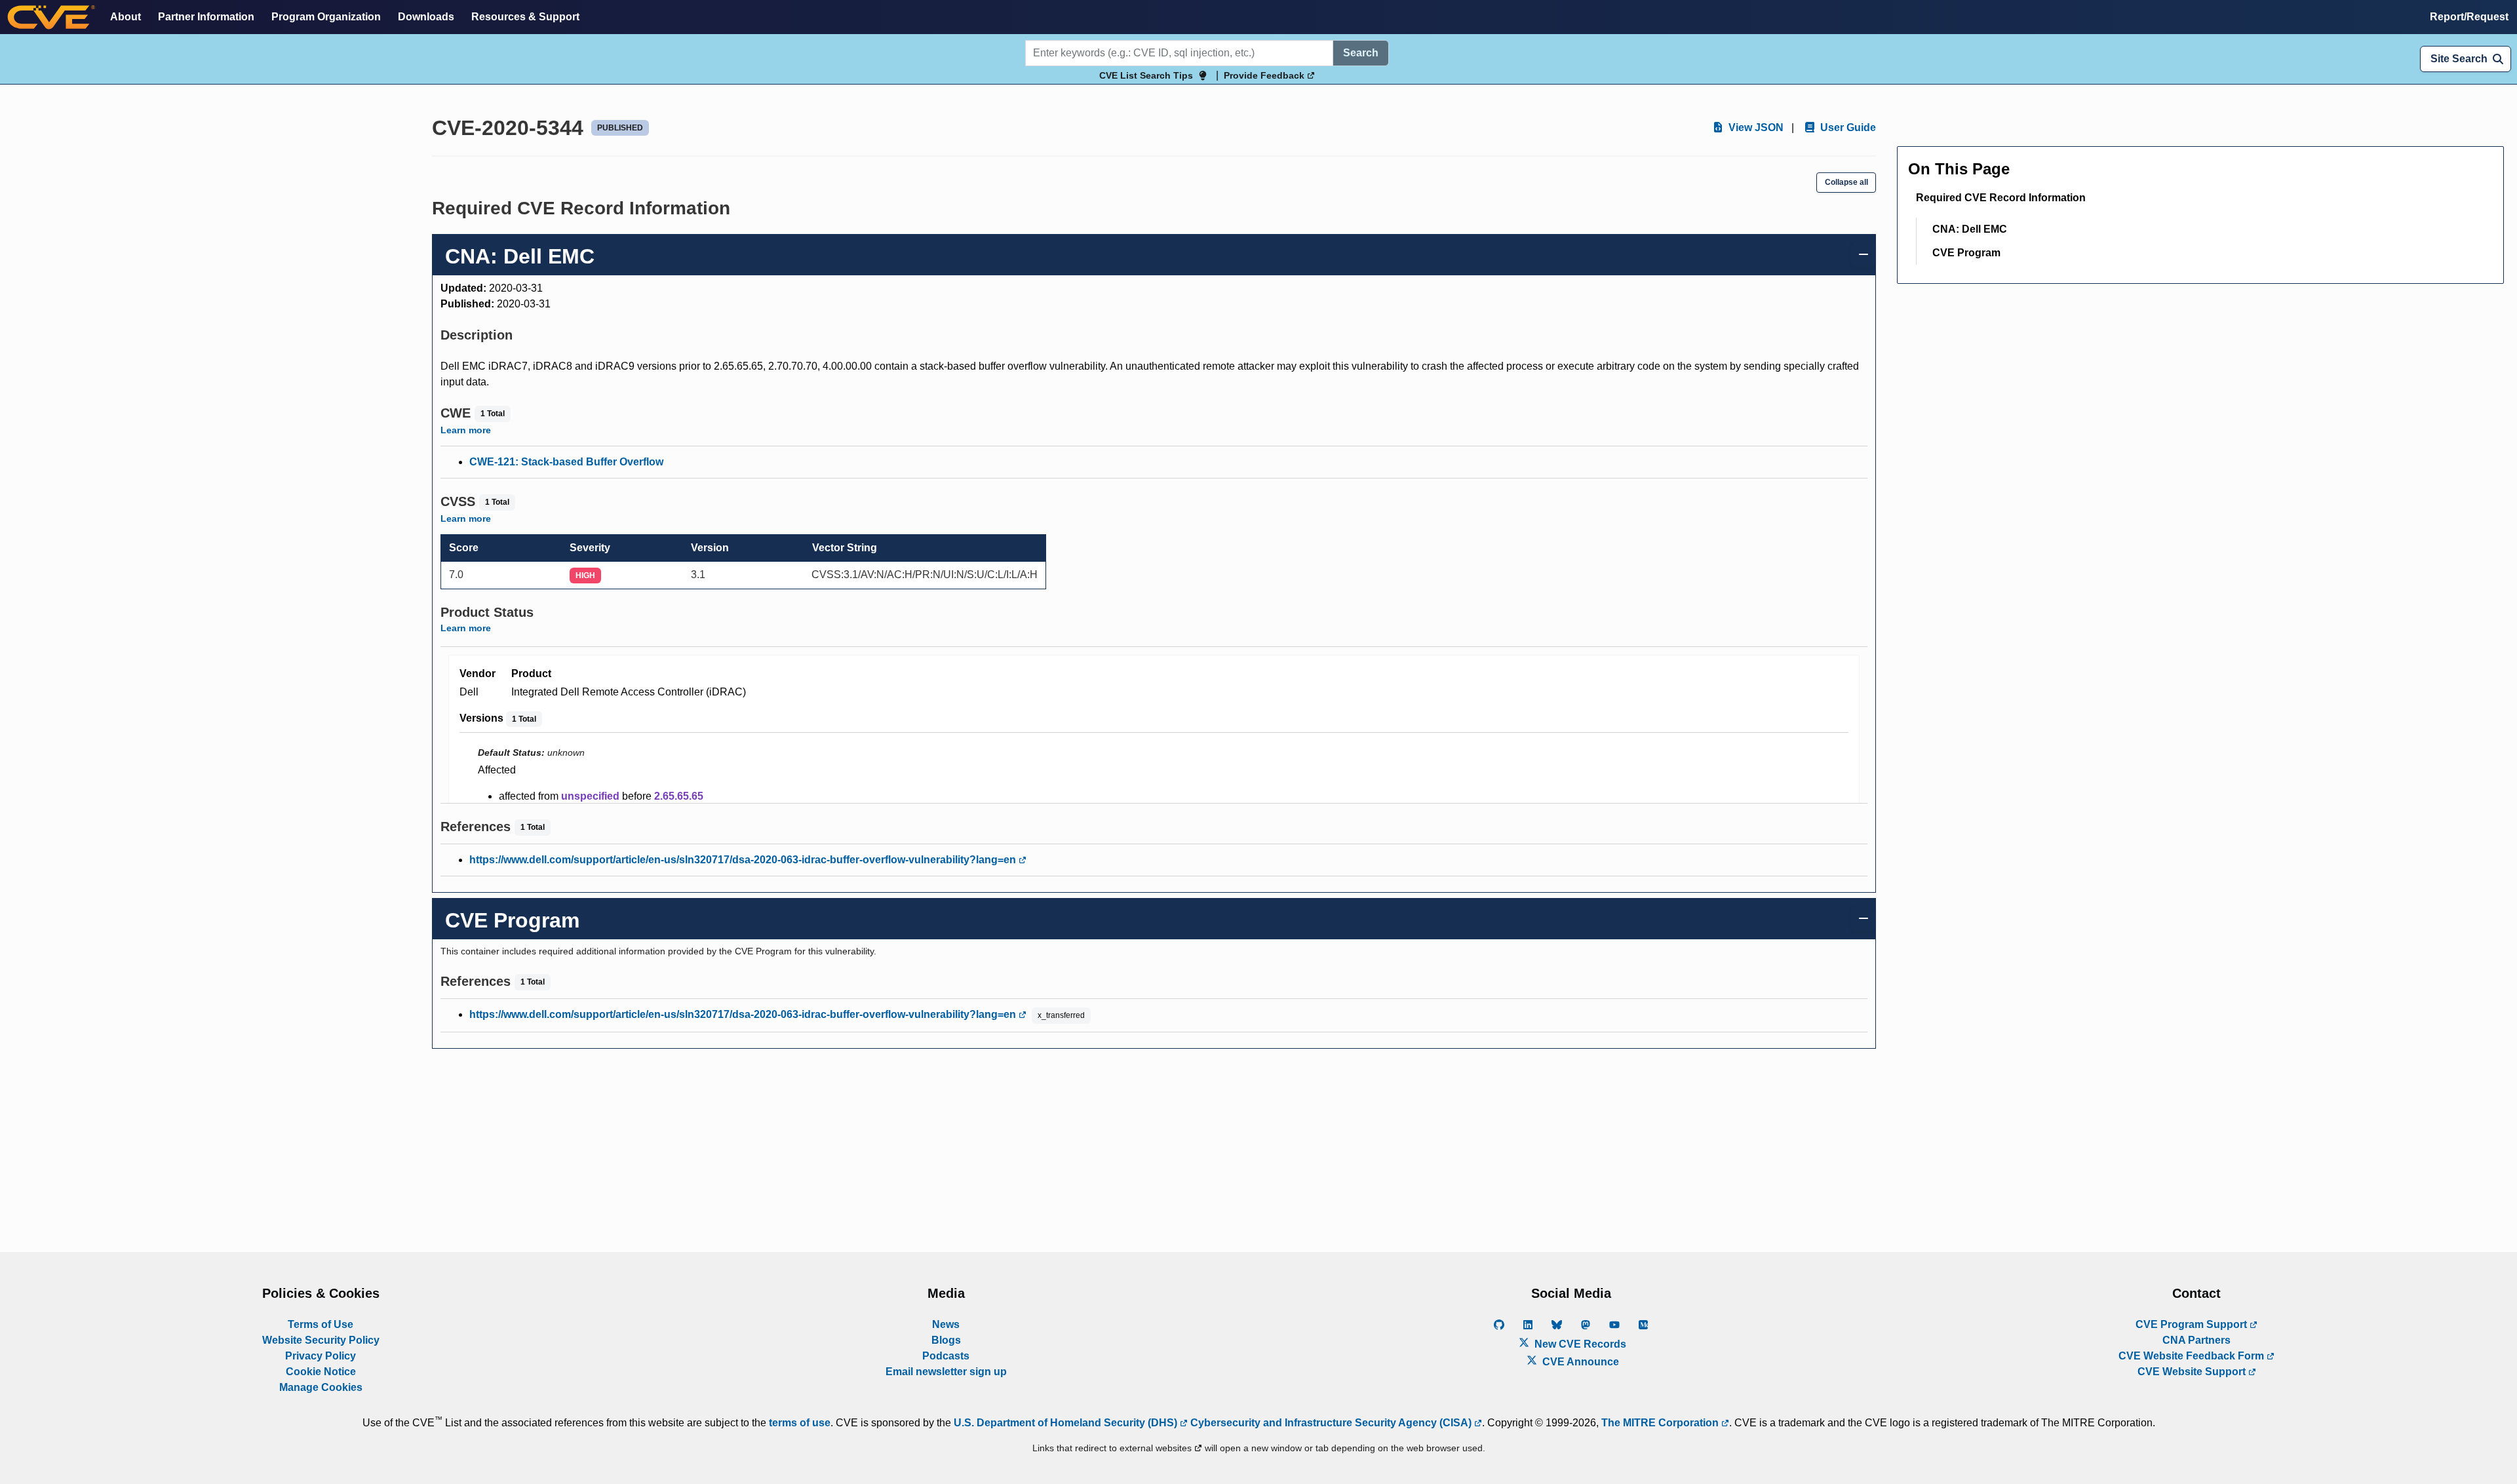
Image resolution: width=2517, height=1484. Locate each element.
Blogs (946, 1340)
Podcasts (946, 1356)
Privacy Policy (321, 1356)
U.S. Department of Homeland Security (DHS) (1067, 1423)
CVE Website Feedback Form (2193, 1356)
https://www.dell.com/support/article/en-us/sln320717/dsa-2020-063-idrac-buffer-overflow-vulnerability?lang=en (744, 860)
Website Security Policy (321, 1340)
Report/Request (2469, 17)
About (126, 17)
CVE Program (1966, 253)
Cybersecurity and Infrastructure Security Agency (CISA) (1331, 1423)
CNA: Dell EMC (1970, 229)
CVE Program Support (2193, 1324)
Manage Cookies (321, 1387)
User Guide (1847, 127)
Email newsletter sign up (946, 1372)
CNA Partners (2196, 1340)
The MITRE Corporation (1661, 1423)
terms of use (800, 1423)
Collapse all (1846, 182)
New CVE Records (1579, 1344)
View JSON (1755, 127)
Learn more (466, 430)
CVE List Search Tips (1146, 75)
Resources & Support (525, 17)
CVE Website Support (2193, 1372)
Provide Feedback (1265, 75)
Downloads (426, 17)
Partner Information (206, 17)
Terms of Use (321, 1324)
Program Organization (326, 17)
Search (1361, 53)
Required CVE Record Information (2001, 198)
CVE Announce (1579, 1362)
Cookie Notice (321, 1372)
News (946, 1324)
